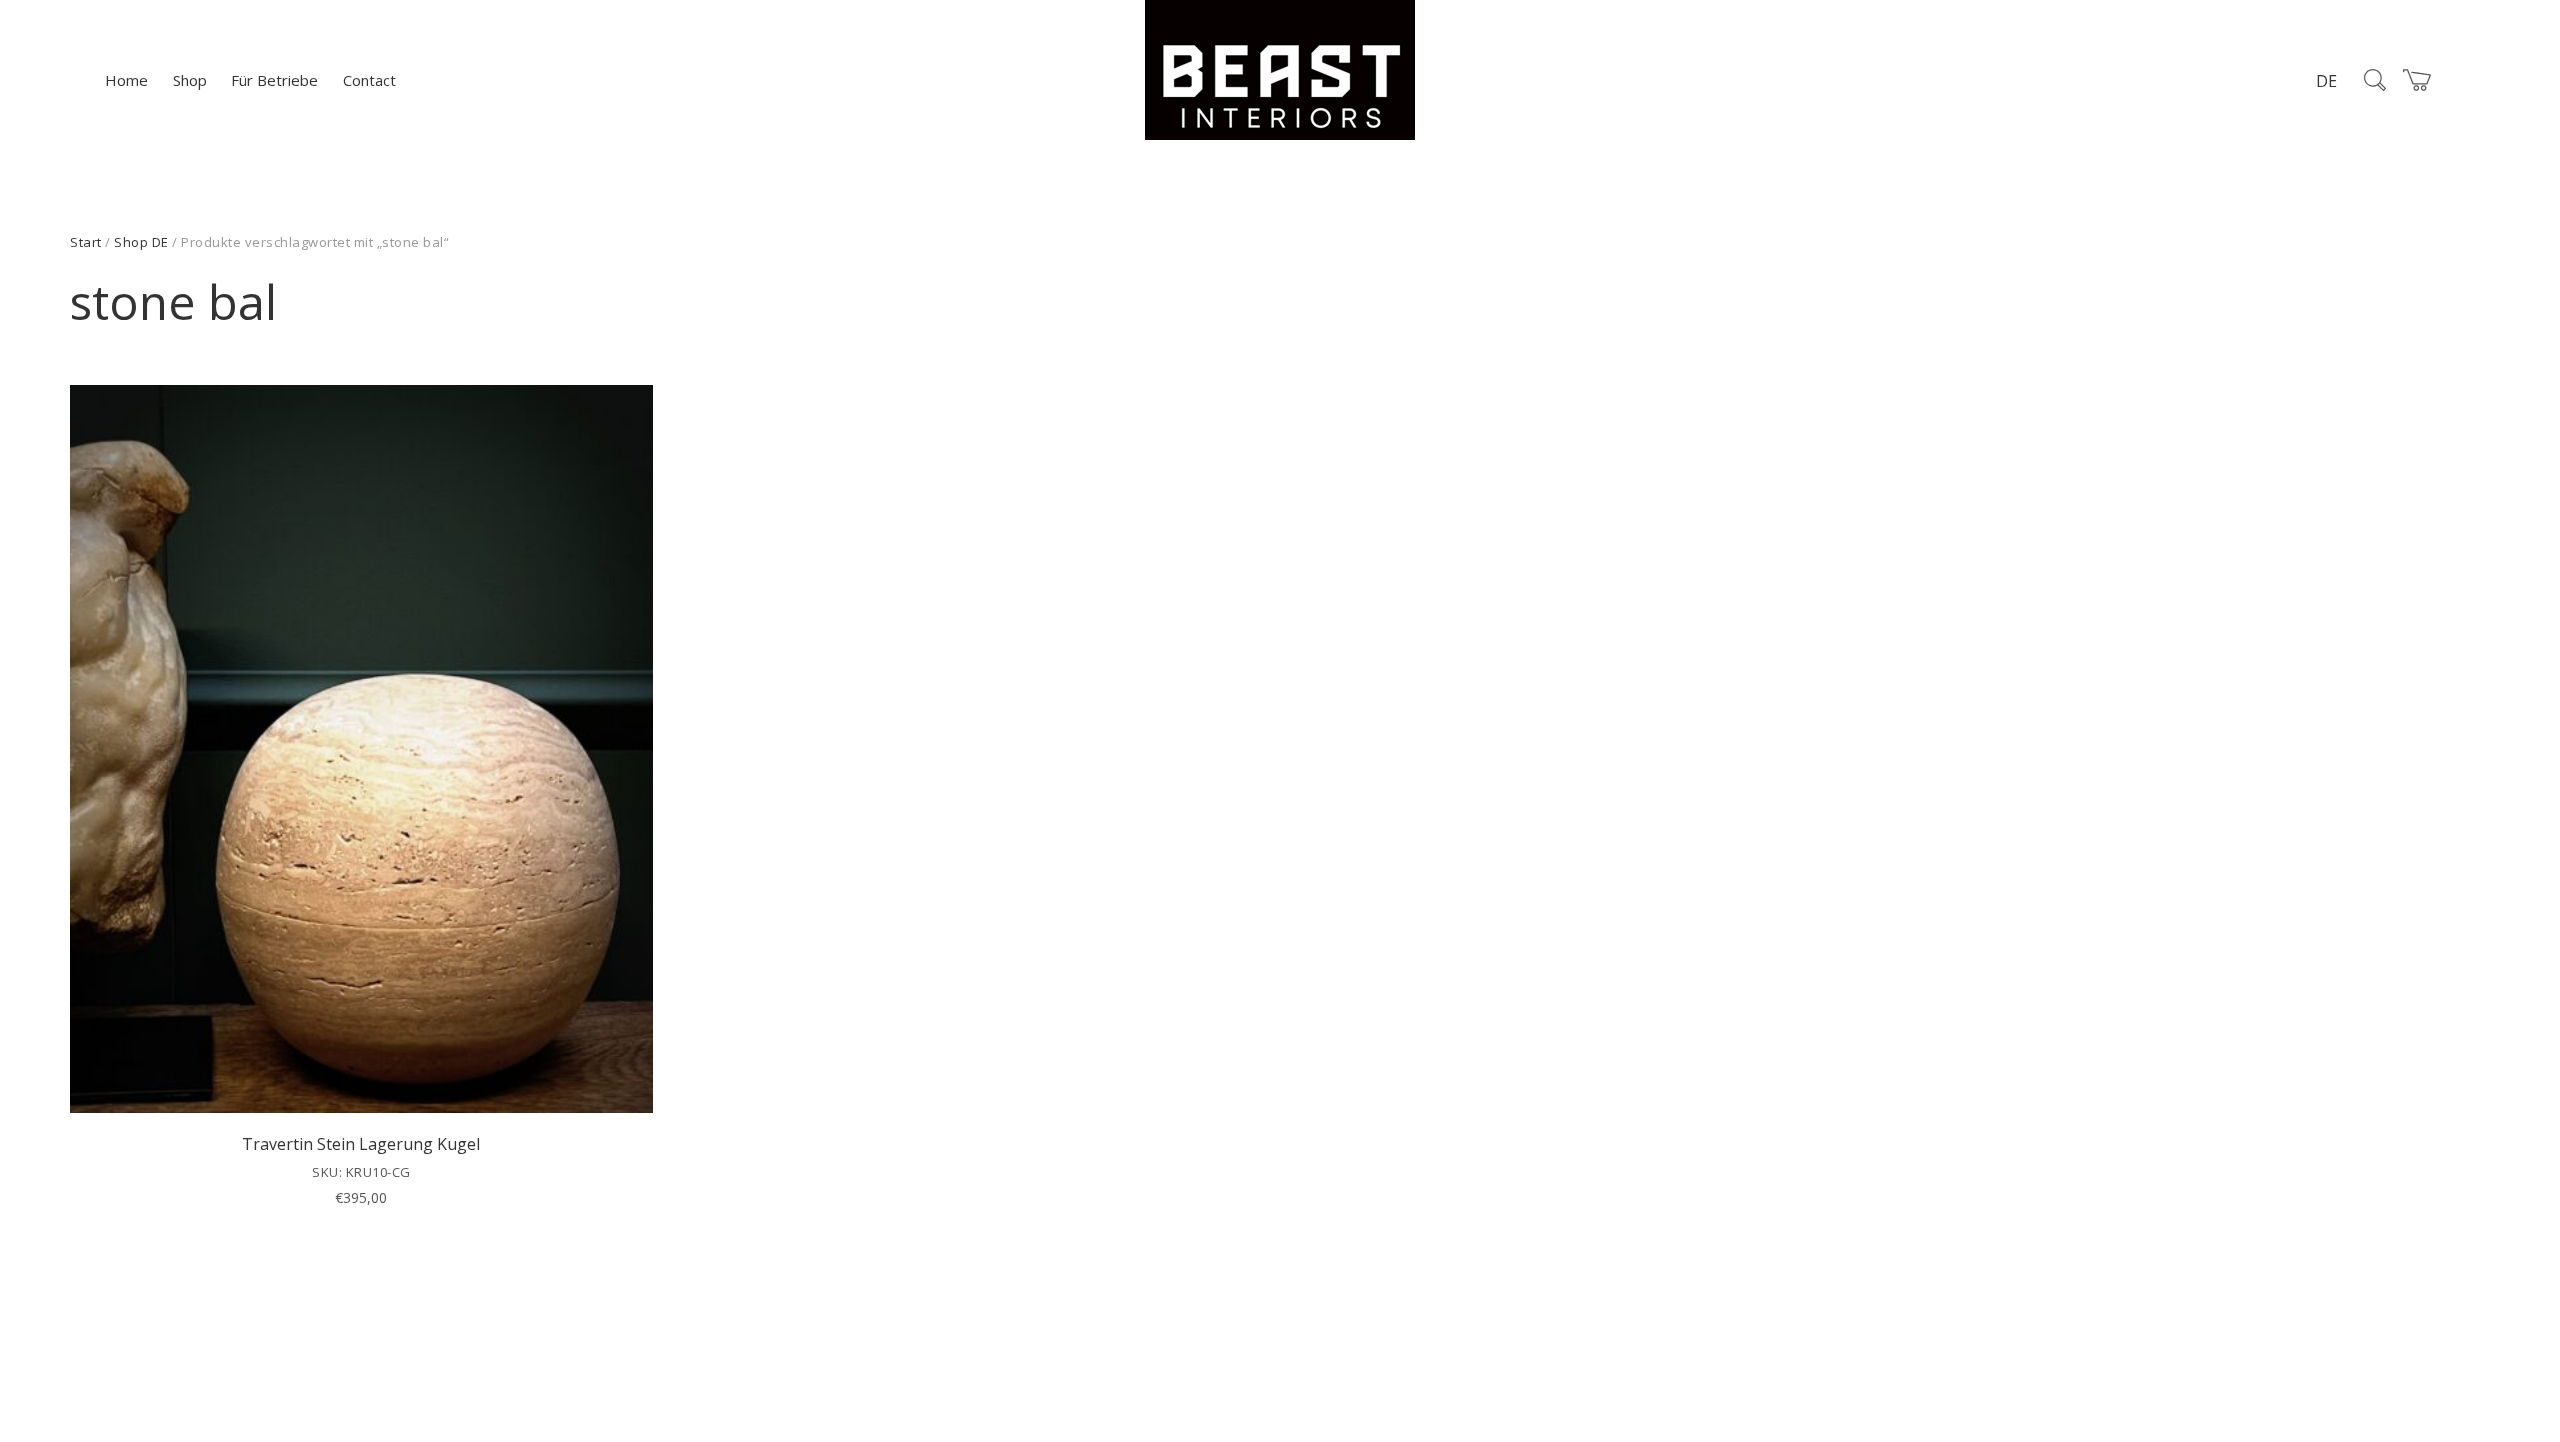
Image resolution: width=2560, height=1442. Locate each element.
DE (2326, 81)
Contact (369, 80)
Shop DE (141, 242)
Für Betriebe (274, 80)
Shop (190, 80)
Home (126, 80)
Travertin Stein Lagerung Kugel (361, 1144)
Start (86, 242)
